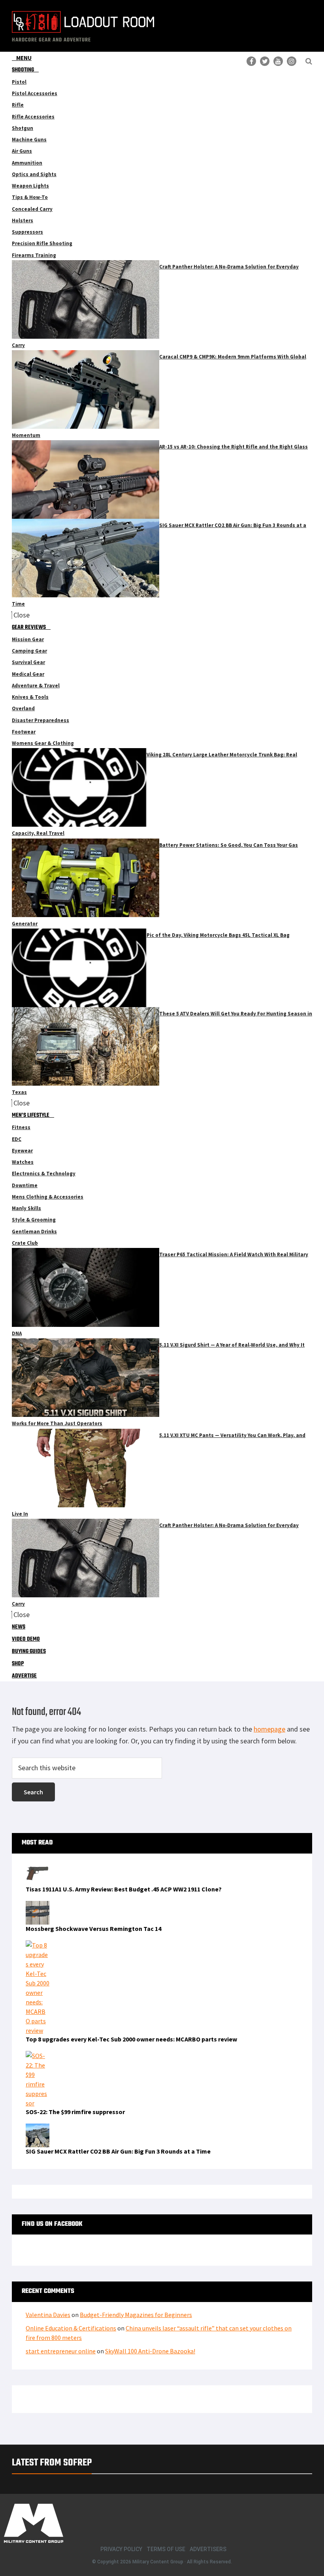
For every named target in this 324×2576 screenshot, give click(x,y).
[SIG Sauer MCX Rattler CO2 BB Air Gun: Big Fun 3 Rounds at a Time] (38, 2128)
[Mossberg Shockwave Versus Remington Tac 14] (38, 1906)
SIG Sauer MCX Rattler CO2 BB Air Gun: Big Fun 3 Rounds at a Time (118, 2151)
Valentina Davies (48, 2315)
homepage (269, 1729)
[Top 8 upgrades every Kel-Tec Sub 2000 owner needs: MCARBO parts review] (38, 1945)
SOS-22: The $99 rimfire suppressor (75, 2112)
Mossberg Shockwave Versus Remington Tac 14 (93, 1929)
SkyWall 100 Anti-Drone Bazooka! (150, 2351)
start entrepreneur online (61, 2351)
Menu (24, 58)
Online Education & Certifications (71, 2328)
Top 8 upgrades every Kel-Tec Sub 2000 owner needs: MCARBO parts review (131, 2039)
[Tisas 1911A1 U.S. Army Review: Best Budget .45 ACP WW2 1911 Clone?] (38, 1866)
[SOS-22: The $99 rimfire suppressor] (38, 2056)
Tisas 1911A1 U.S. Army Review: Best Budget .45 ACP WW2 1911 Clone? (124, 1889)
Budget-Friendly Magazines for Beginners (136, 2315)
